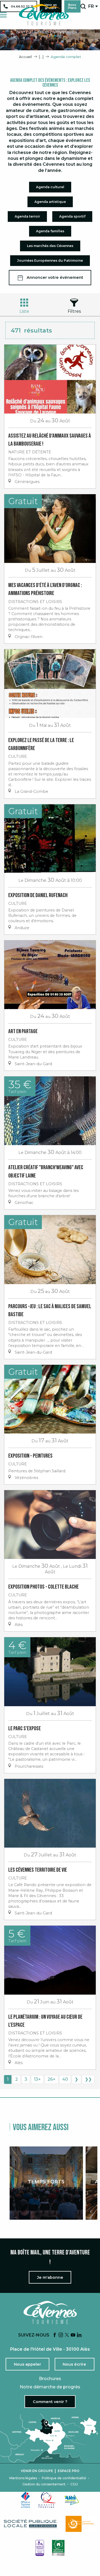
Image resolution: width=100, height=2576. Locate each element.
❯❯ (88, 2079)
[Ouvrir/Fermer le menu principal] (3, 15)
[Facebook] (55, 2335)
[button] (83, 6)
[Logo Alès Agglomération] (72, 2500)
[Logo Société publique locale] (31, 2524)
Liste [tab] (24, 311)
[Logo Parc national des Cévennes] (81, 2524)
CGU (74, 2484)
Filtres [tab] (74, 311)
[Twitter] (67, 2335)
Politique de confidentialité (64, 2478)
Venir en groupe (37, 2471)
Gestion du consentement (44, 2484)
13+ (37, 2079)
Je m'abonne (50, 2277)
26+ (51, 2079)
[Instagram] (61, 2335)
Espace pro (69, 2471)
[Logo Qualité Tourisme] (47, 2500)
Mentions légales (23, 2478)
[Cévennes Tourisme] (44, 15)
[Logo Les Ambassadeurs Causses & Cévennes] (40, 2548)
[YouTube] (73, 2335)
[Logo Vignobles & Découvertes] (58, 2548)
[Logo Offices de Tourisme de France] (26, 2500)
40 (65, 2079)
